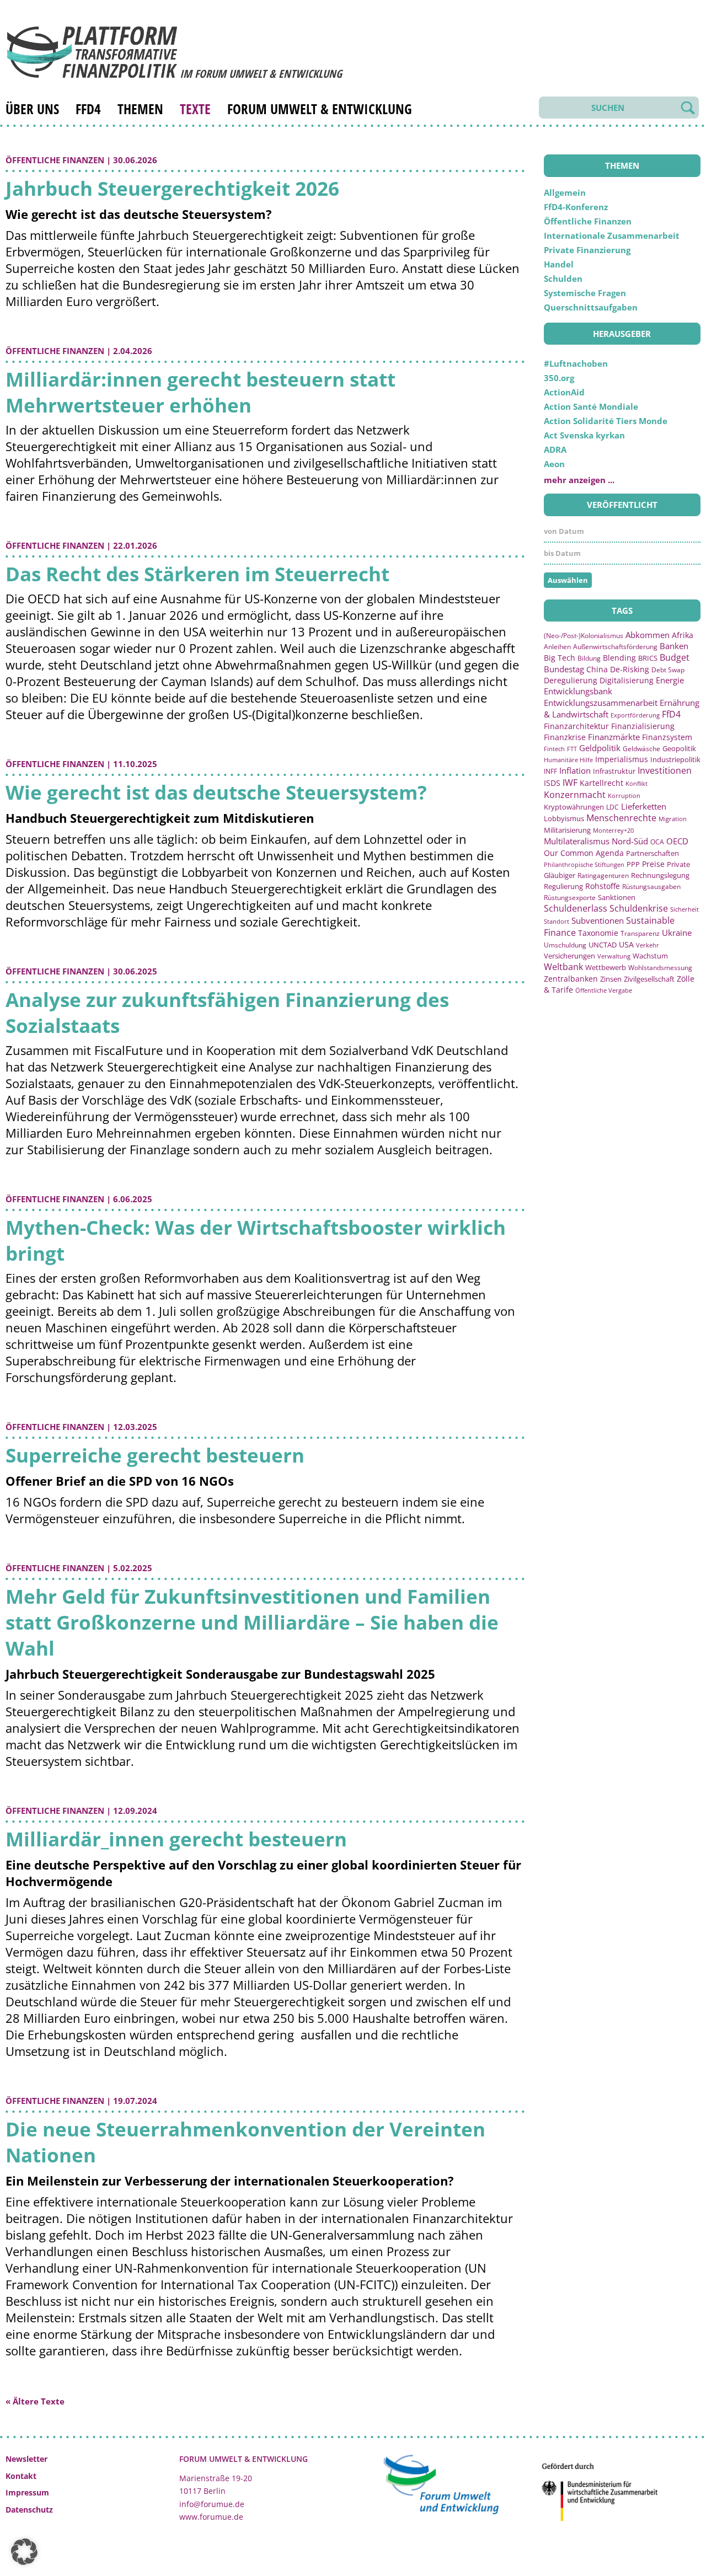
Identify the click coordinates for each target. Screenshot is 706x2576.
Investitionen (665, 770)
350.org (559, 378)
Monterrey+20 (613, 830)
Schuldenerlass (576, 908)
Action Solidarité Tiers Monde (606, 421)
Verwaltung (614, 956)
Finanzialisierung (643, 726)
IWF (570, 783)
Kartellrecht (601, 783)
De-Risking (630, 669)
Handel (559, 264)
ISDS (552, 783)
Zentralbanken (571, 979)
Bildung (589, 658)
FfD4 (88, 109)
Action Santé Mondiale (591, 406)
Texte (195, 109)
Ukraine (677, 933)
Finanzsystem (667, 737)
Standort (557, 921)
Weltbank (563, 967)
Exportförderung (635, 715)
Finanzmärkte (614, 737)
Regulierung (563, 886)
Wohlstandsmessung (660, 968)
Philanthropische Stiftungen (584, 864)
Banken (674, 646)
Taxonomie (598, 933)
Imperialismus (622, 759)
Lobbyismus (564, 818)
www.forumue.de (211, 2517)
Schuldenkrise (639, 908)
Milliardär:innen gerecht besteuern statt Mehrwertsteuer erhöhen (200, 392)
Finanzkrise (565, 737)
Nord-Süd (630, 841)
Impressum (27, 2492)
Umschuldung (565, 945)
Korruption (624, 796)
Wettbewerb (606, 967)
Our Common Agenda (584, 853)
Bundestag (564, 669)
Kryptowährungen (574, 807)
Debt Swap (668, 670)
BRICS (648, 658)
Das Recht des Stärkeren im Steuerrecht (197, 574)
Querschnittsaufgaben (591, 307)
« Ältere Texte (35, 2401)
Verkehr (648, 945)
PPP (633, 864)
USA (626, 944)
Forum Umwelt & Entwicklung (320, 109)
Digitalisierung (627, 681)
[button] (24, 2552)
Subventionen (598, 920)
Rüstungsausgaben (651, 886)
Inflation (575, 770)
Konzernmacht (575, 795)
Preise (653, 864)
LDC (613, 807)
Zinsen (611, 979)
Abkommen (648, 635)
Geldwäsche (641, 749)
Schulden (563, 279)
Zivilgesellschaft (649, 979)
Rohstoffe (603, 886)
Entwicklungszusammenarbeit (601, 703)
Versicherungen (569, 956)
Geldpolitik (600, 748)
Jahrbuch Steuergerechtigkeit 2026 (172, 188)
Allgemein (565, 192)
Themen (140, 109)
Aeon (554, 464)
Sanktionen (617, 897)
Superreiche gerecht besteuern (155, 1455)
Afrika (683, 635)
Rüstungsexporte (570, 898)
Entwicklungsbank (578, 691)
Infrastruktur (614, 771)
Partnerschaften (652, 853)
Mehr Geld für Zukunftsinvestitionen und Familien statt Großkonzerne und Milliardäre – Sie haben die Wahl (252, 1622)
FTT (572, 749)
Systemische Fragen (585, 293)
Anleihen (557, 646)
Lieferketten (644, 806)
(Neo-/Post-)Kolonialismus (584, 636)
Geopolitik (679, 748)
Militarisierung (567, 830)
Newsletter (26, 2459)
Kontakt (21, 2476)
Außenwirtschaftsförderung (615, 647)
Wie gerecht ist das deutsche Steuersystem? (216, 792)
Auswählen (568, 580)
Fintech (554, 749)
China (597, 669)
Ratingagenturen (603, 875)
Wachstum (650, 956)
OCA (657, 842)
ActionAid (564, 392)
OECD (677, 841)
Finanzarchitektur (576, 726)
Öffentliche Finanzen (55, 160)
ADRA (555, 449)
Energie (670, 680)
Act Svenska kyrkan (584, 435)
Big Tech (560, 658)
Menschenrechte (621, 818)
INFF (550, 771)
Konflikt (637, 783)
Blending (619, 658)
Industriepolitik (675, 759)
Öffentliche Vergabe (604, 990)
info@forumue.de (212, 2504)
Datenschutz (29, 2510)
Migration (673, 819)
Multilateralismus (577, 841)
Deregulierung (571, 680)
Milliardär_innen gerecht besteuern (176, 1839)
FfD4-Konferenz (576, 207)
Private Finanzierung (587, 250)
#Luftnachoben (576, 363)
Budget (675, 657)
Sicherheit (684, 909)
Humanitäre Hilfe (568, 760)
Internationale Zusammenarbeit (612, 235)
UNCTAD (603, 945)
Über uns (32, 109)
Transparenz (640, 933)
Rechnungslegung (660, 875)
